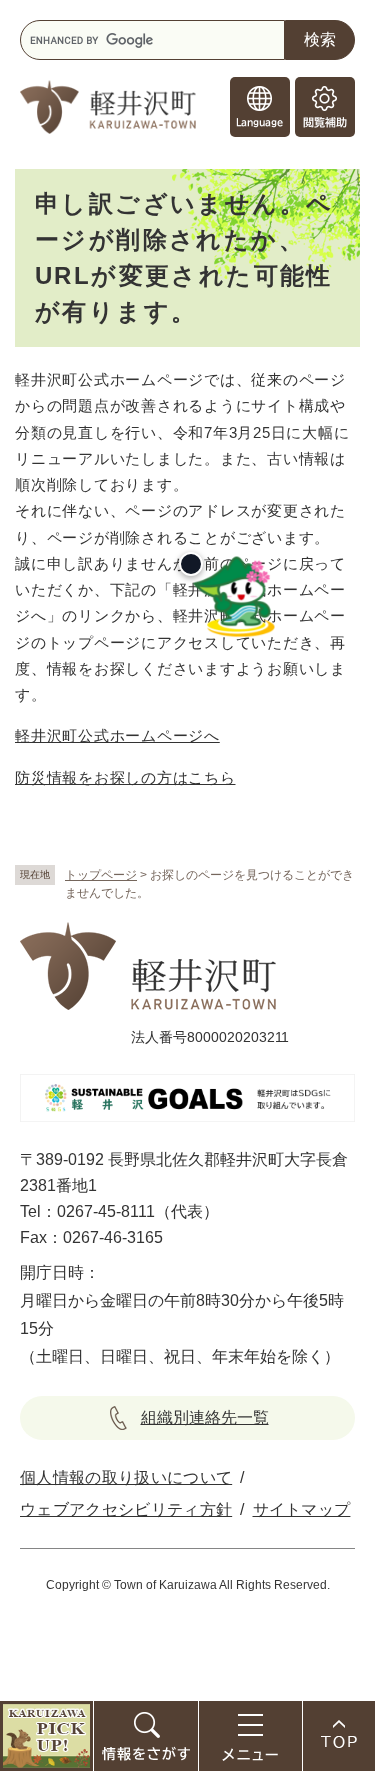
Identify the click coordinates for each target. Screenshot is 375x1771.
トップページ (101, 875)
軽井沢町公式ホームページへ (117, 735)
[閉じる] (191, 564)
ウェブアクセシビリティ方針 (126, 1509)
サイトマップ (302, 1509)
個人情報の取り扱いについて (126, 1477)
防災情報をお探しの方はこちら (125, 777)
